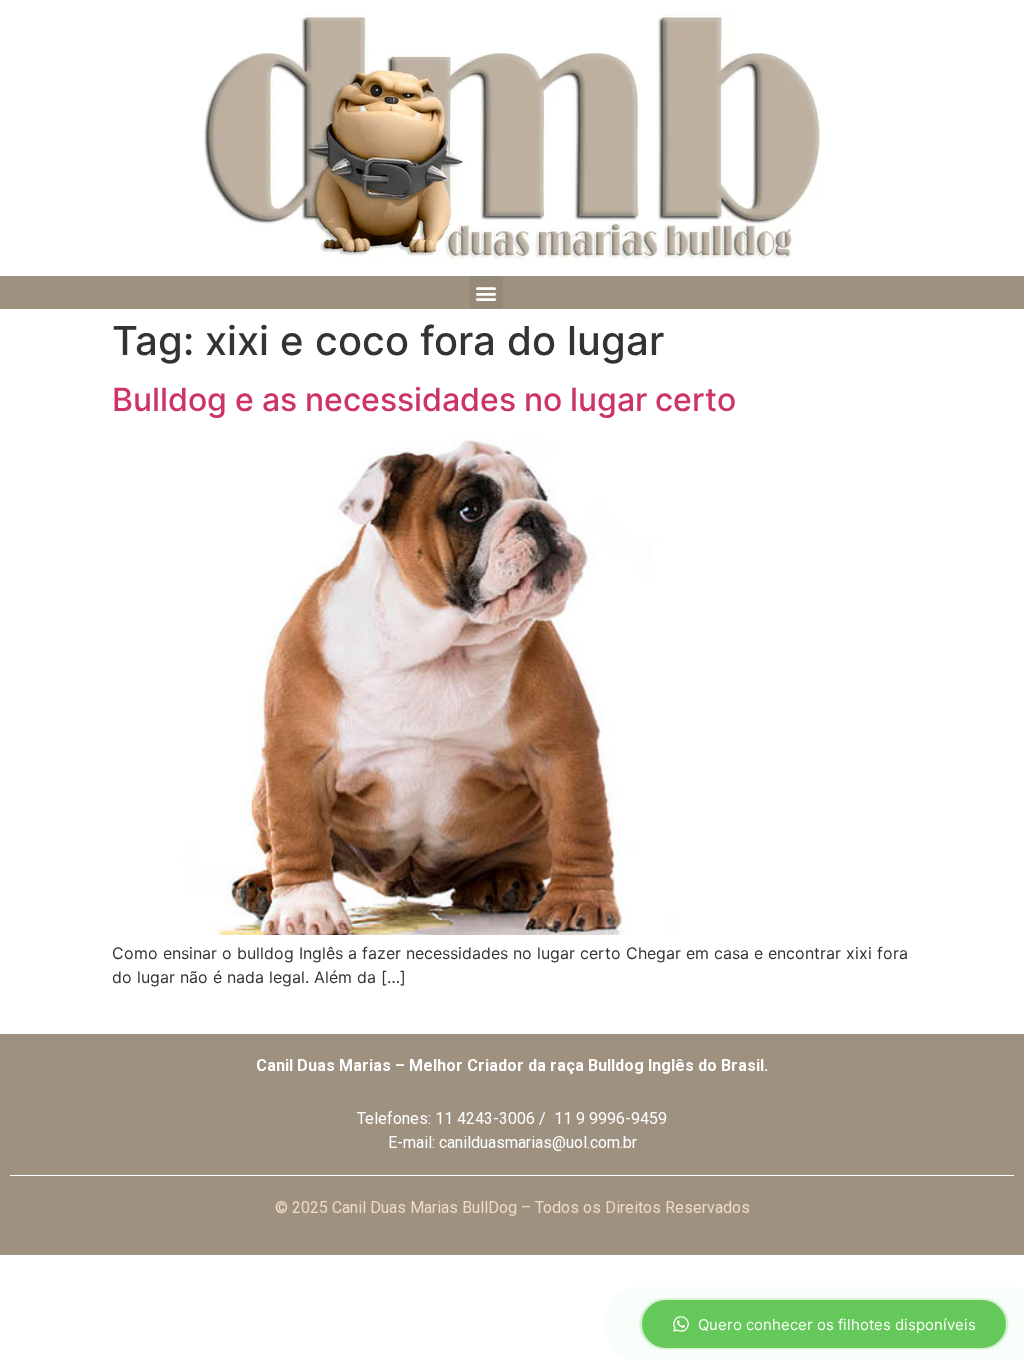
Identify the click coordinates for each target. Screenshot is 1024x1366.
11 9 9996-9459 (610, 1118)
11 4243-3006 (485, 1118)
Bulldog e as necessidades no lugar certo (424, 399)
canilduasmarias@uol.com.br (538, 1142)
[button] (486, 292)
